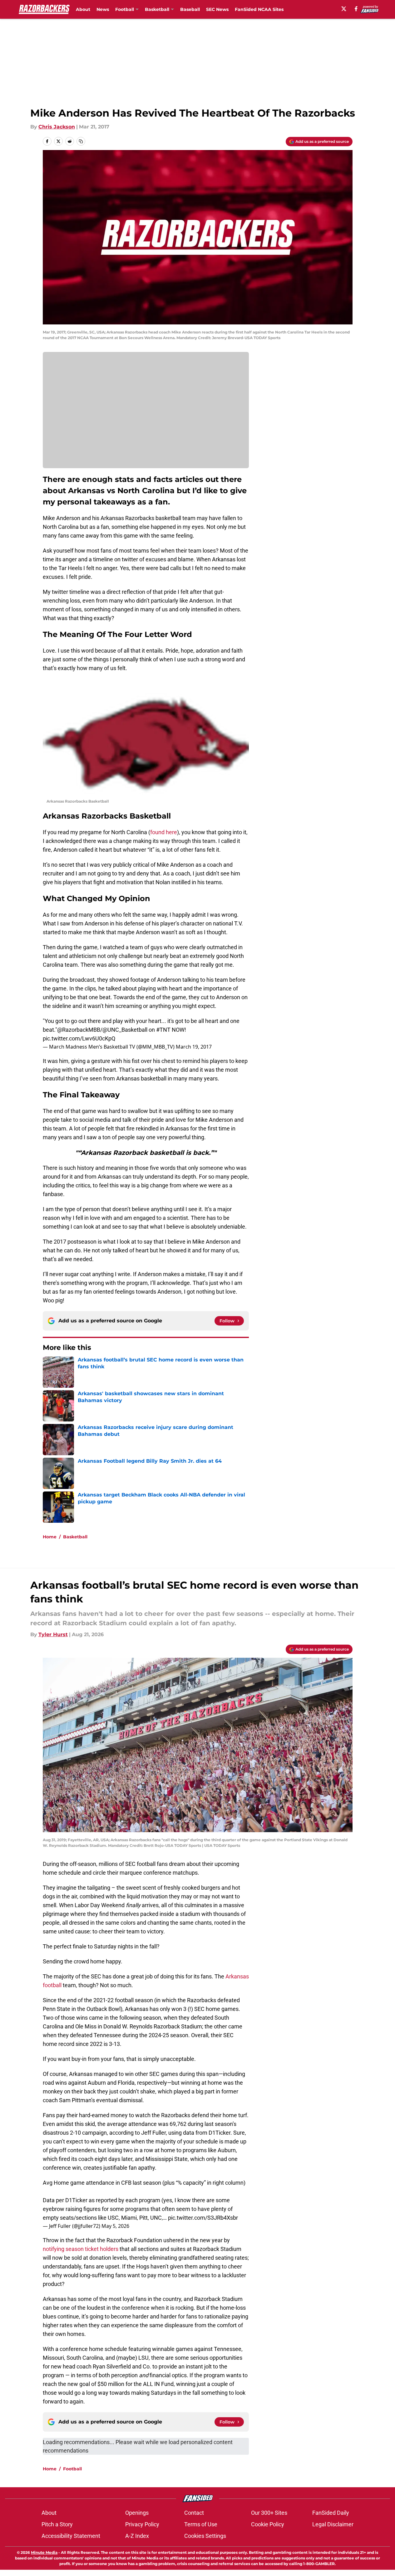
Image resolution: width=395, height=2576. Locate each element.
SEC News (217, 9)
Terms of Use (201, 2524)
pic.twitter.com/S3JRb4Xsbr (203, 2218)
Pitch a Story (57, 2524)
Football (72, 2469)
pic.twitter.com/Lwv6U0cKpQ (79, 1038)
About (83, 9)
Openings (137, 2513)
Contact (194, 2513)
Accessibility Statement (71, 2536)
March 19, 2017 (194, 1047)
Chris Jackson (57, 127)
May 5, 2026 (115, 2226)
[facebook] (356, 9)
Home (50, 1537)
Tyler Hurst (53, 1634)
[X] (344, 9)
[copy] (81, 141)
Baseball (190, 9)
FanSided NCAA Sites (259, 9)
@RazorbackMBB (79, 1030)
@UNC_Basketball (125, 1030)
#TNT (163, 1030)
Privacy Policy (142, 2524)
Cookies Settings (205, 2536)
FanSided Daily (331, 2513)
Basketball (75, 1537)
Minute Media (44, 2552)
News (103, 9)
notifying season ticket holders (81, 2249)
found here (164, 832)
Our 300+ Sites (269, 2513)
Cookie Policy (268, 2524)
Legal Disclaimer (333, 2524)
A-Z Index (137, 2536)
